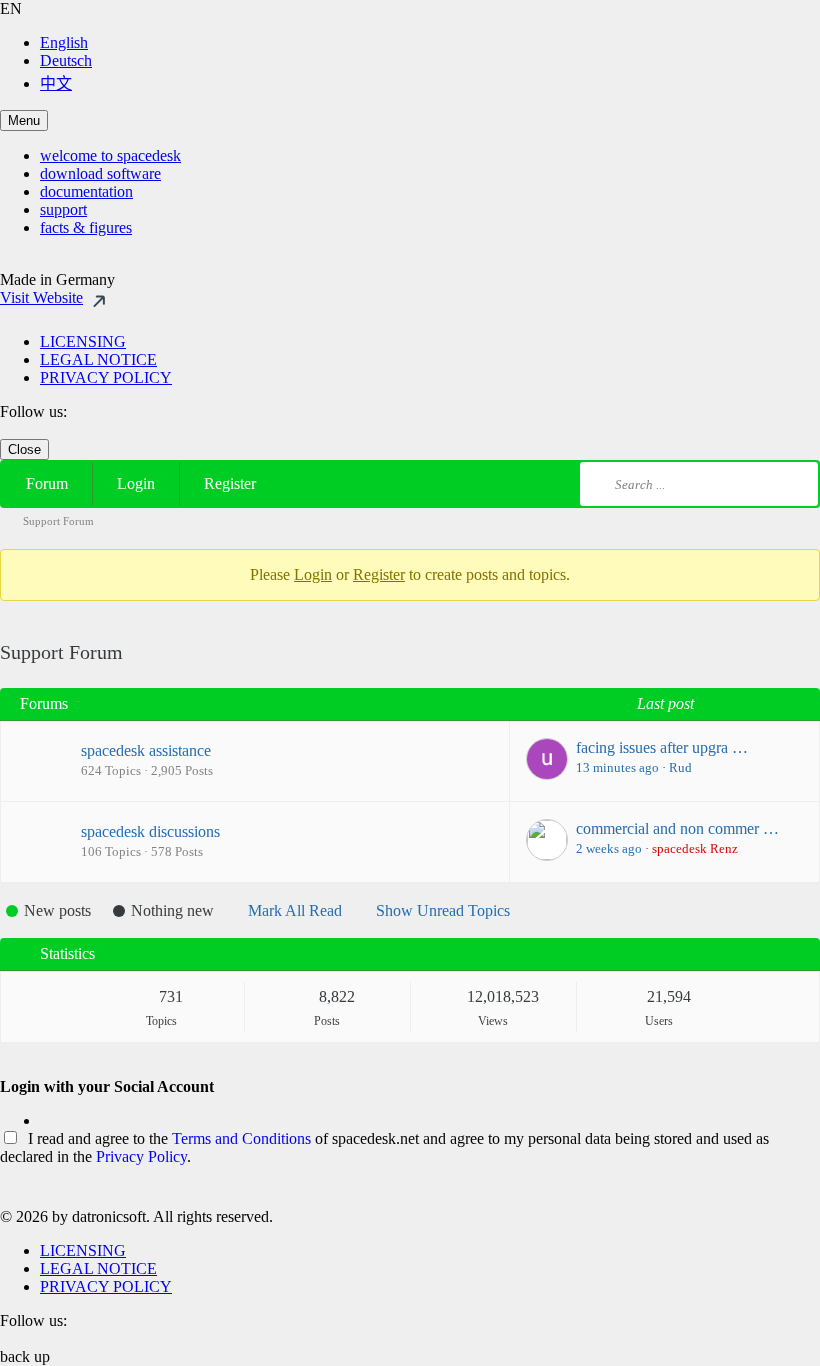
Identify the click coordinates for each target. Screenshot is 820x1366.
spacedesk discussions (150, 831)
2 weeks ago (609, 848)
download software (100, 173)
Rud (680, 767)
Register (230, 483)
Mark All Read (295, 910)
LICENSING (83, 341)
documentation (86, 191)
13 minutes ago (617, 767)
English (64, 42)
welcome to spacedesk (110, 155)
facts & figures (86, 227)
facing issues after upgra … (662, 747)
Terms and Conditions (241, 1138)
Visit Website (41, 297)
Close (24, 449)
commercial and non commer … (677, 828)
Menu (24, 120)
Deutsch (66, 60)
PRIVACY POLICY (106, 377)
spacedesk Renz (695, 848)
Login (136, 483)
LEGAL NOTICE (98, 359)
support (63, 209)
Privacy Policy (141, 1156)
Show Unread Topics (443, 910)
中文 (56, 83)
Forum (47, 483)
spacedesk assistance (146, 750)
